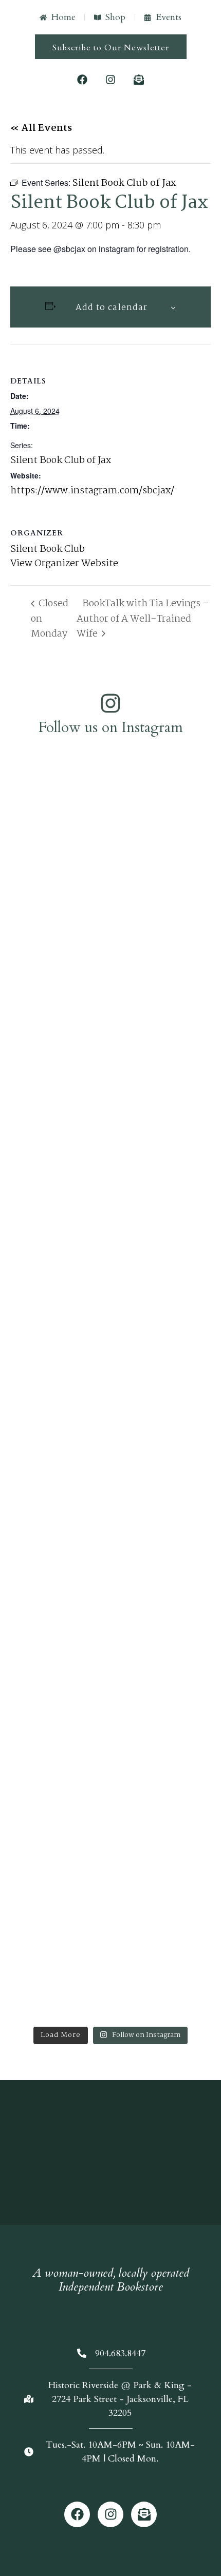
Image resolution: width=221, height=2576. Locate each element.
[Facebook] (82, 80)
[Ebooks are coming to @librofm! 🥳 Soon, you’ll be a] (110, 1064)
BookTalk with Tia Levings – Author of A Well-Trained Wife (143, 619)
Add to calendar (112, 308)
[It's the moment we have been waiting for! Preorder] (110, 1249)
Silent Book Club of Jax (61, 460)
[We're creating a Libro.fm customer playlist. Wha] (110, 825)
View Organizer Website (64, 564)
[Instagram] (110, 80)
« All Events (41, 128)
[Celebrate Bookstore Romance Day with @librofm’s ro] (110, 1914)
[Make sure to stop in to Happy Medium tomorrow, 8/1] (110, 1736)
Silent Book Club (48, 549)
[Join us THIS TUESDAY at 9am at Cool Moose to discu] (110, 1585)
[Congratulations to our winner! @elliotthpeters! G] (110, 906)
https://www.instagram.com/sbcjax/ (92, 491)
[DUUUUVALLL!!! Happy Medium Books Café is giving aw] (110, 1407)
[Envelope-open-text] (139, 80)
